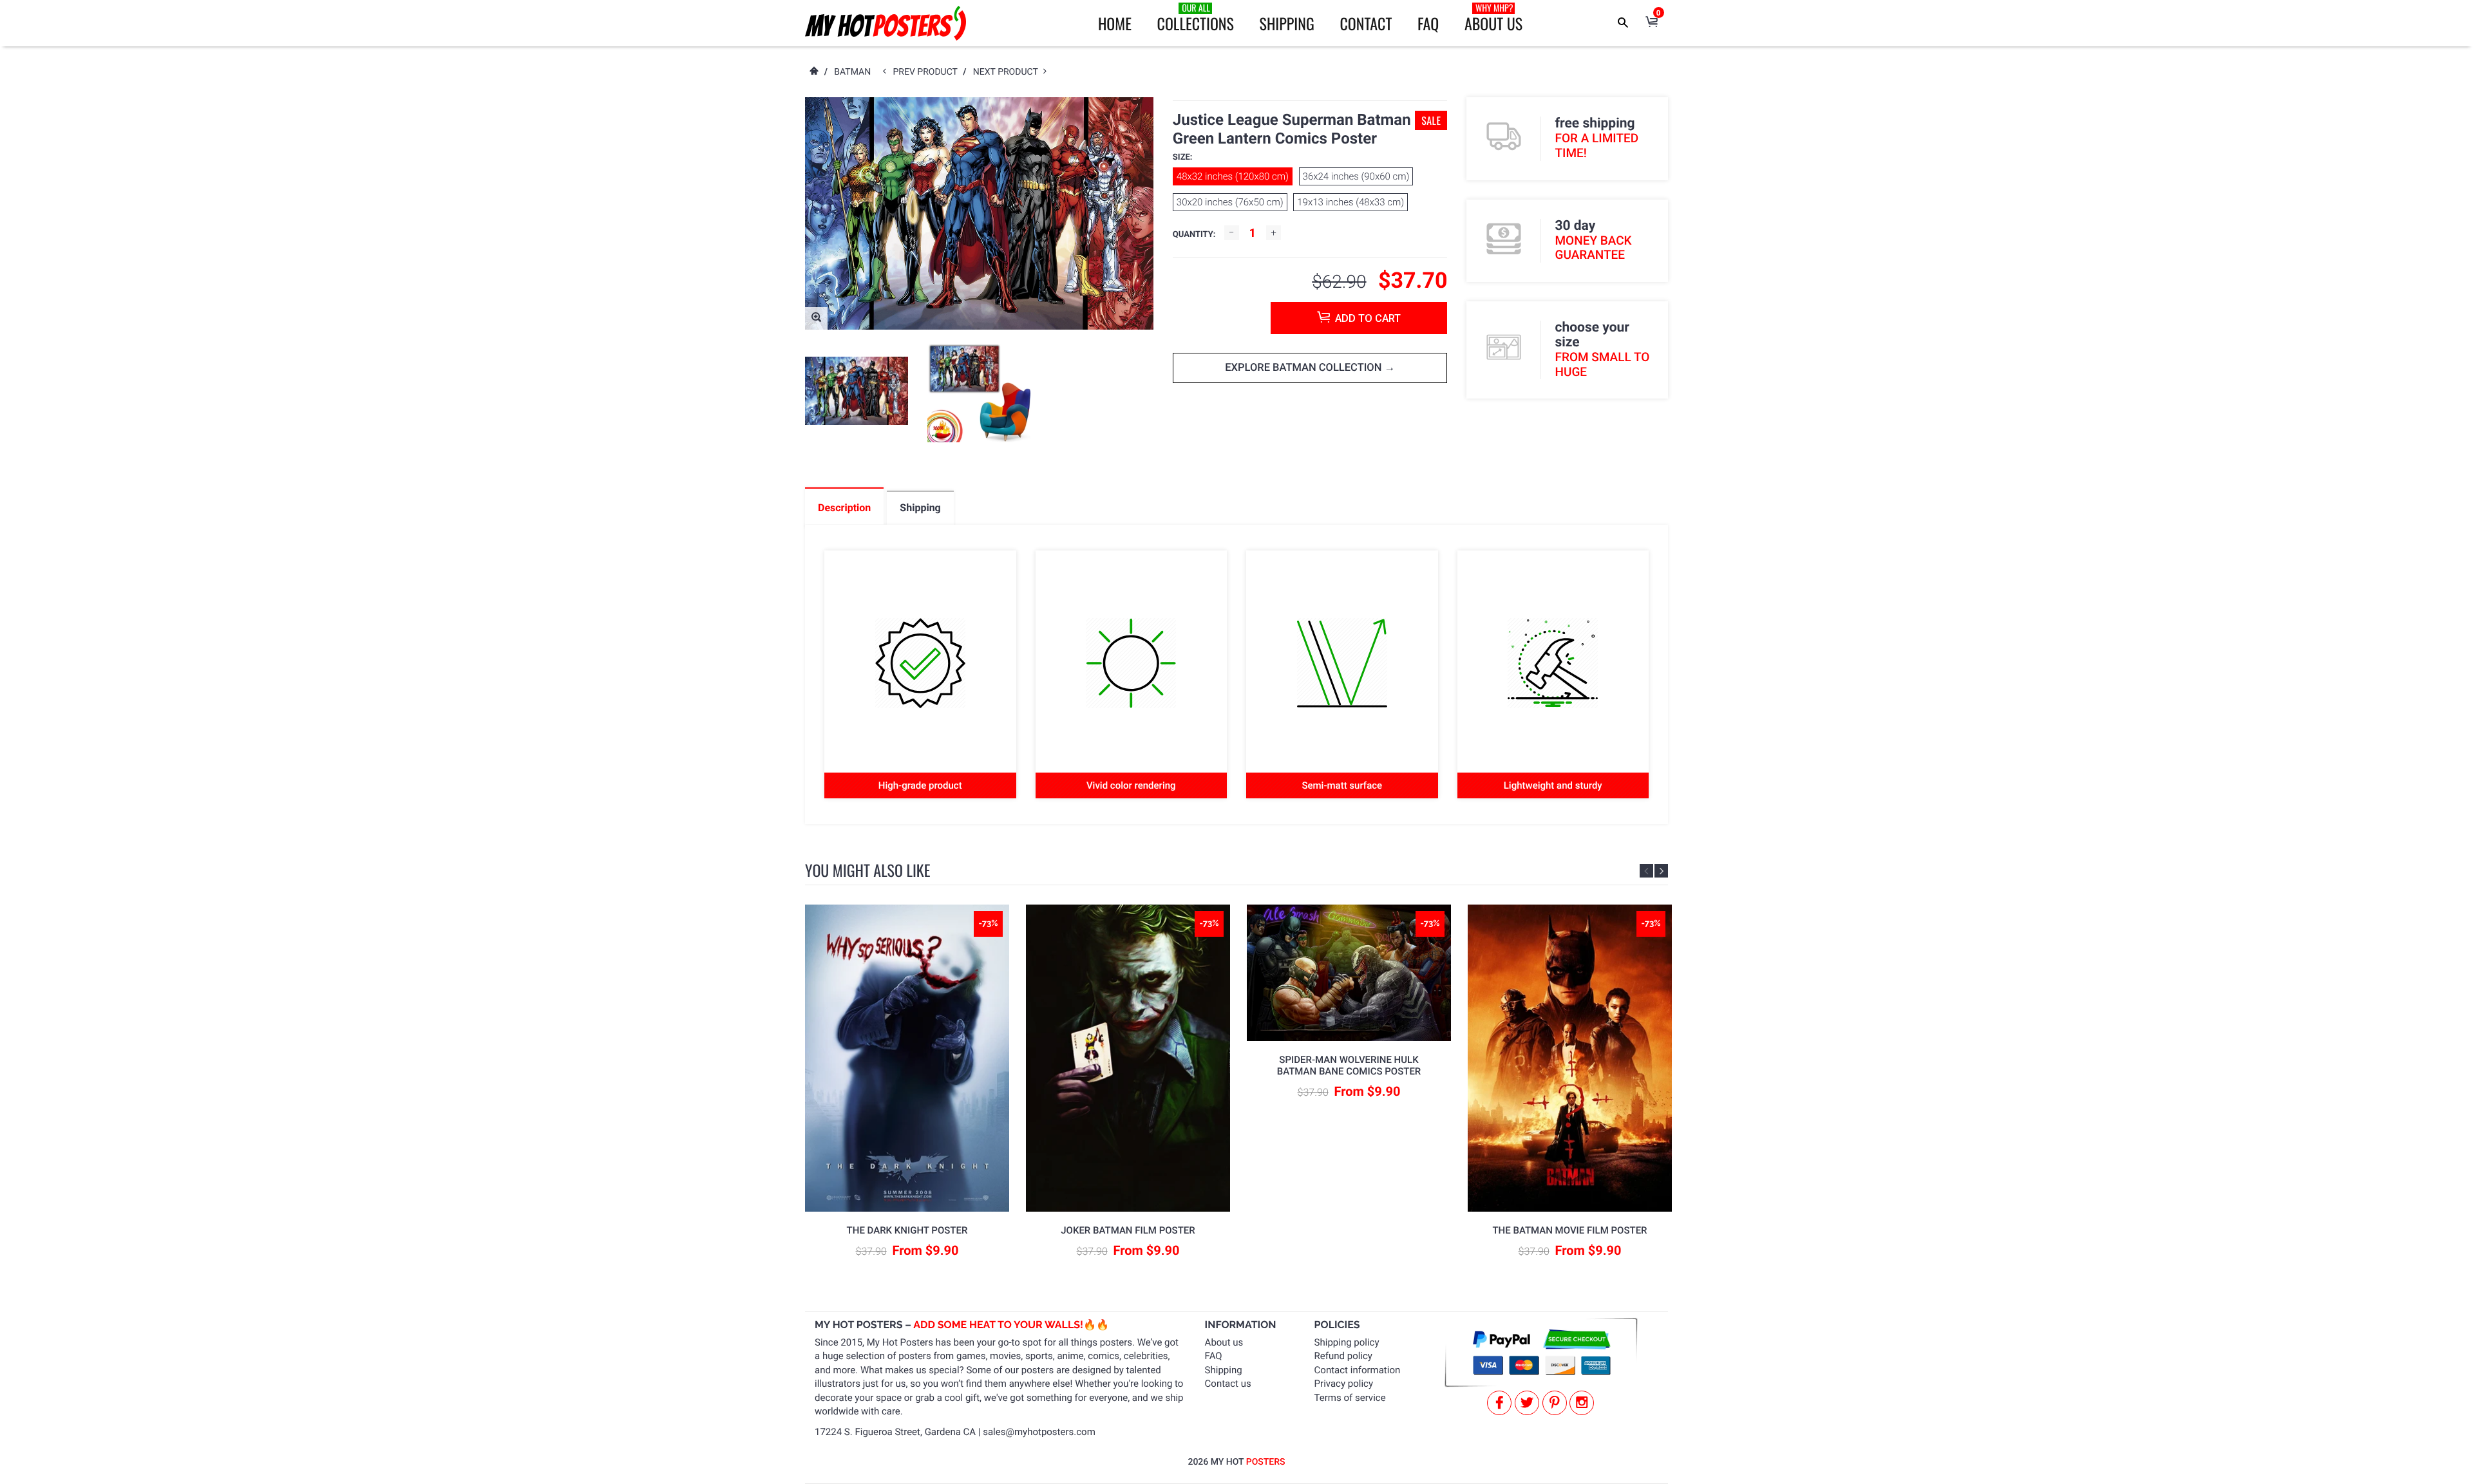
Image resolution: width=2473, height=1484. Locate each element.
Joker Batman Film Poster (1128, 1230)
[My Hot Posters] (886, 23)
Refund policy (1343, 1356)
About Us (1493, 18)
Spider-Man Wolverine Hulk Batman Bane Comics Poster (1349, 1066)
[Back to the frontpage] (813, 72)
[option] (857, 391)
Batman (852, 72)
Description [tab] (844, 508)
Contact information (1358, 1370)
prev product (928, 72)
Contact (1366, 23)
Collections (1196, 18)
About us (1224, 1342)
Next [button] (1661, 871)
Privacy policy (1344, 1384)
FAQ (1428, 23)
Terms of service (1350, 1398)
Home (1115, 23)
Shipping (1287, 23)
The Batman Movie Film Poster (1569, 1230)
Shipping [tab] (920, 508)
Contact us (1228, 1384)
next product (1008, 72)
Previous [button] (1646, 871)
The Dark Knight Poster (907, 1230)
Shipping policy (1347, 1342)
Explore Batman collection (1304, 368)
